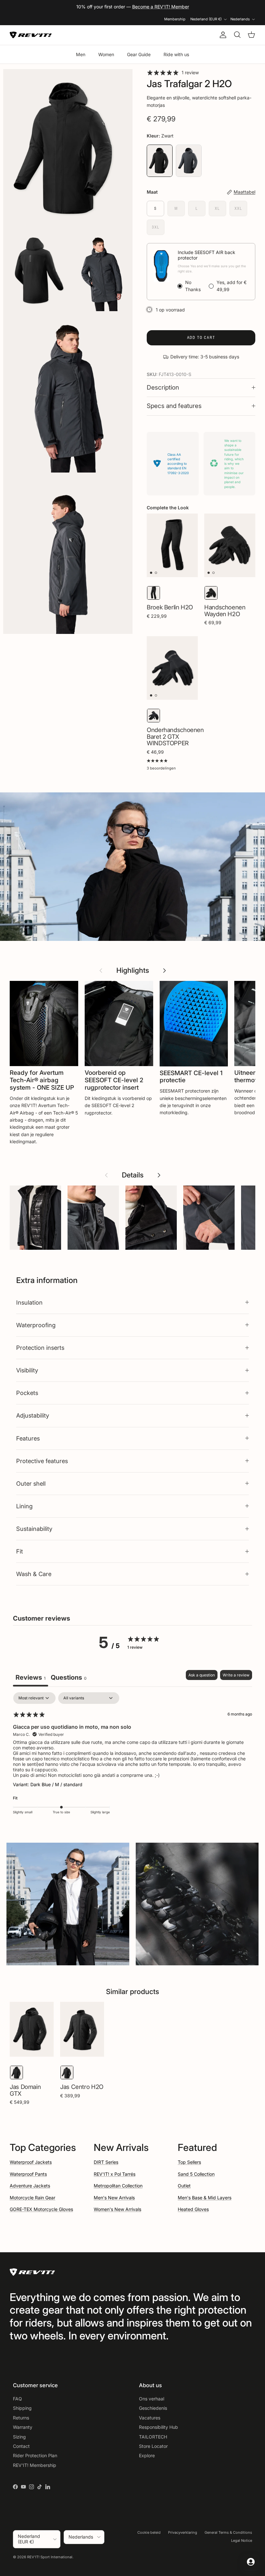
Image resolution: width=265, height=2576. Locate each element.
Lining (24, 1506)
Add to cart (201, 337)
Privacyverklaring (183, 2532)
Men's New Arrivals (114, 2198)
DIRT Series (106, 2162)
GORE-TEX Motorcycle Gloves (41, 2209)
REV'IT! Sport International (50, 2557)
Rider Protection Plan (35, 2455)
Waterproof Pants (28, 2174)
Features (28, 1438)
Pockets (27, 1393)
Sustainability (34, 1529)
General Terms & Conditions (228, 2532)
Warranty (23, 2427)
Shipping (22, 2408)
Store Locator (153, 2446)
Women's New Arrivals (117, 2209)
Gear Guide (139, 54)
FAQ (17, 2399)
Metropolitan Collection (118, 2186)
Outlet (184, 2186)
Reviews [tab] (31, 1677)
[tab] (69, 1678)
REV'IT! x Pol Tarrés (115, 2174)
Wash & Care (34, 1574)
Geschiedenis (153, 2408)
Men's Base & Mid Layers (205, 2198)
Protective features (42, 1461)
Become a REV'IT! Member (161, 7)
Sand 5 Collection (196, 2174)
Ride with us (176, 54)
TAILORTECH (153, 2437)
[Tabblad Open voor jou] (251, 2562)
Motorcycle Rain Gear (32, 2198)
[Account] (222, 35)
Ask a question (202, 1675)
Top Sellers (189, 2162)
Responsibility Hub (159, 2427)
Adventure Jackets (30, 2186)
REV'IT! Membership (35, 2465)
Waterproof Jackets (31, 2162)
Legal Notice (242, 2540)
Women (106, 54)
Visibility (27, 1370)
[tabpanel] (132, 1758)
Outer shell (31, 1483)
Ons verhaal (152, 2399)
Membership (175, 19)
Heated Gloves (193, 2209)
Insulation (29, 1302)
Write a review (236, 1675)
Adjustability (33, 1415)
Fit (20, 1551)
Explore (147, 2455)
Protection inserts (40, 1348)
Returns (21, 2418)
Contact (21, 2446)
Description (163, 387)
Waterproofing (36, 1325)
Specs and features (174, 406)
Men (81, 54)
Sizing (19, 2437)
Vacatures (150, 2418)
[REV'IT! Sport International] (31, 35)
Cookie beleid (149, 2532)
